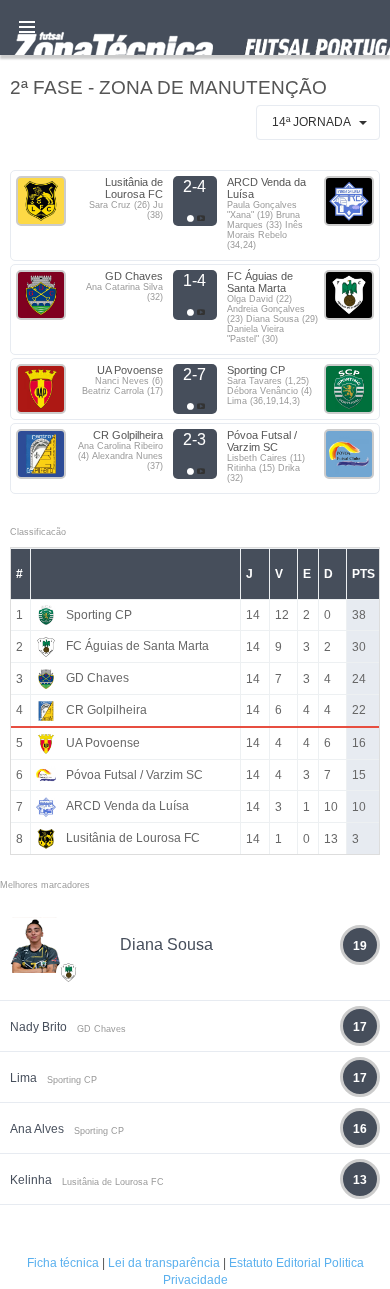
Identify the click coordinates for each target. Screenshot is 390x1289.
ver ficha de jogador (69, 1031)
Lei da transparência (164, 1263)
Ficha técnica (63, 1263)
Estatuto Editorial (275, 1263)
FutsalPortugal (195, 27)
